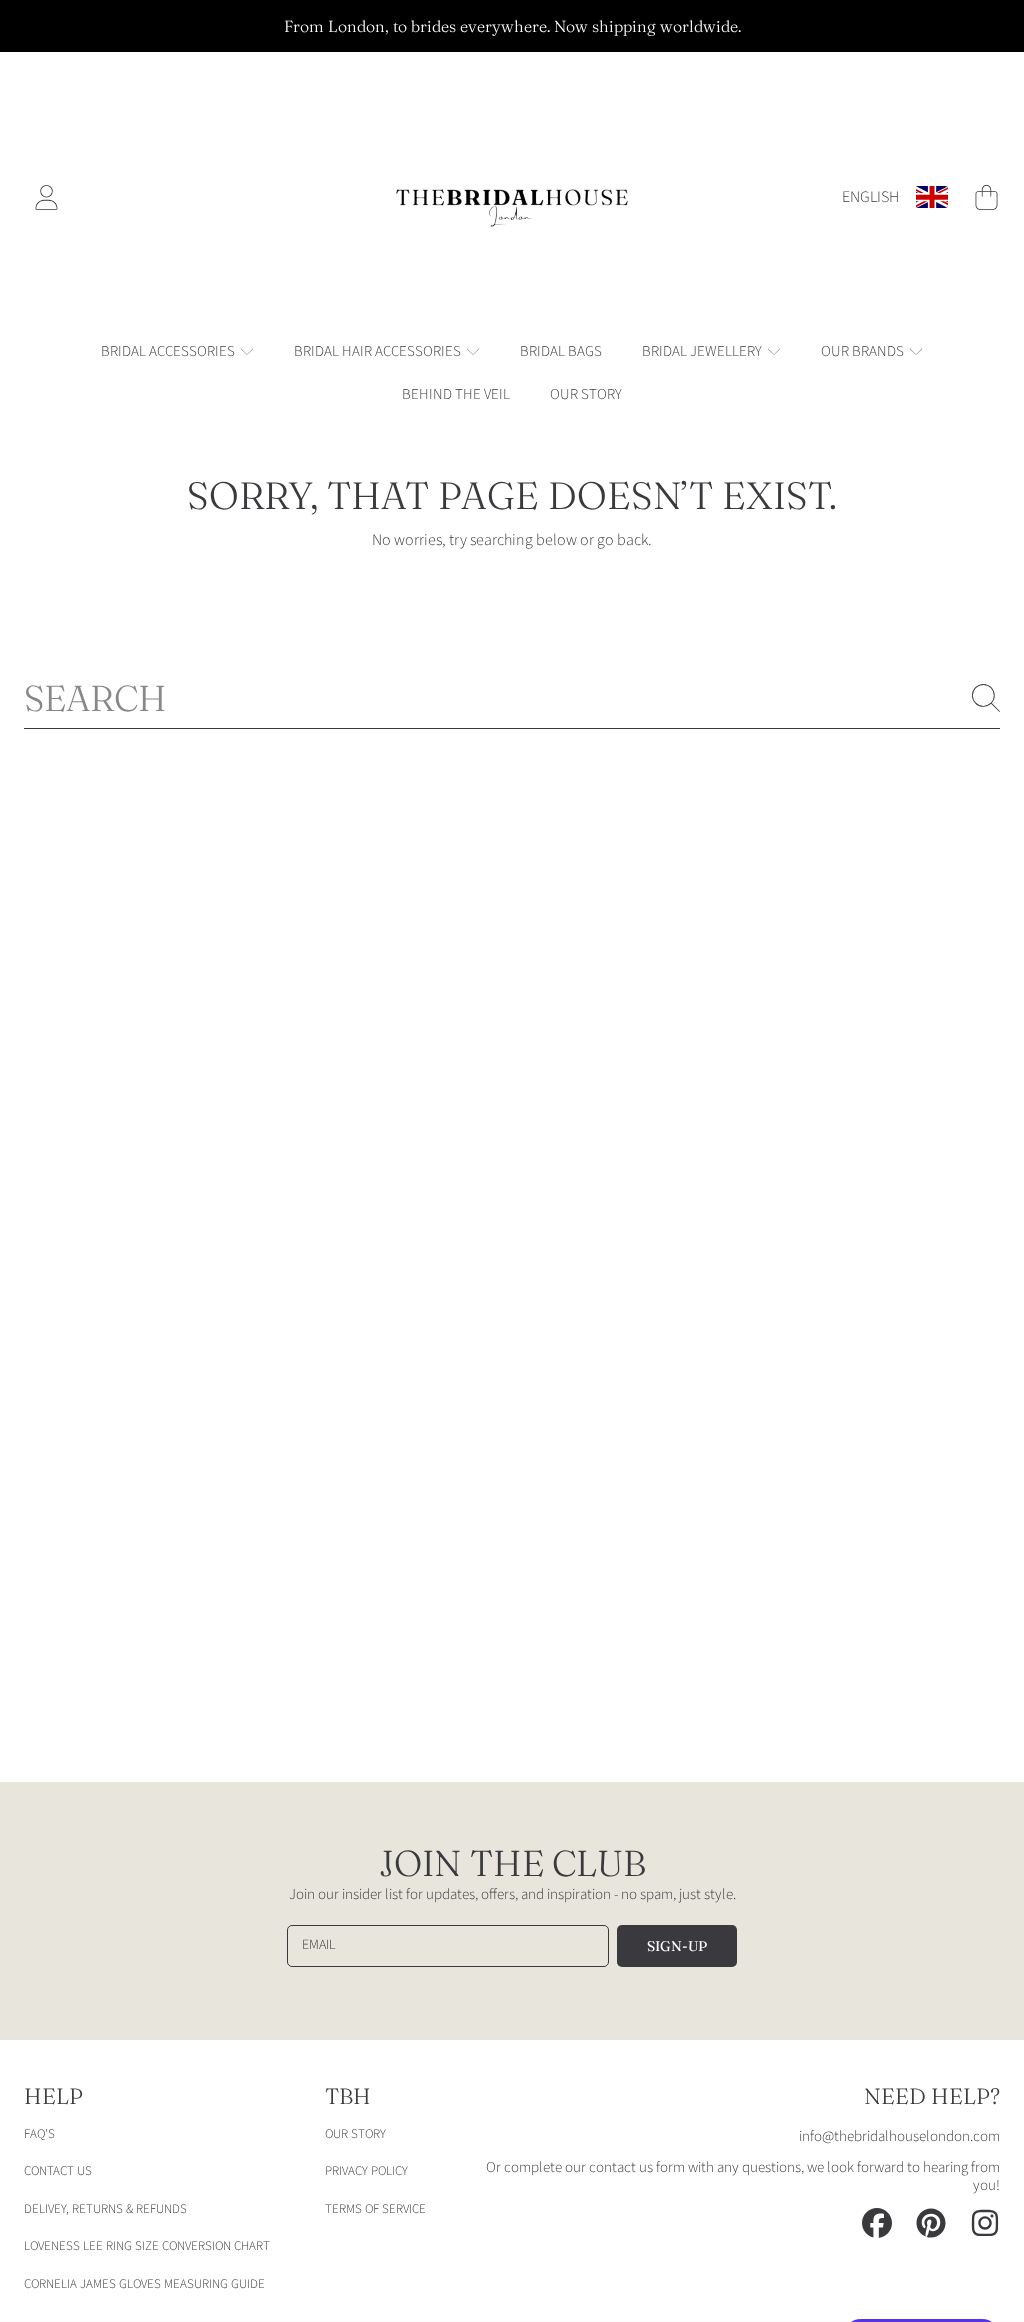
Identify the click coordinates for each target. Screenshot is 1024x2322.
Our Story (355, 2134)
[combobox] (512, 698)
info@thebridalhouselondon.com (899, 2136)
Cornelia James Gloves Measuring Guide (144, 2284)
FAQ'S (39, 2134)
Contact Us (58, 2171)
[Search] (986, 698)
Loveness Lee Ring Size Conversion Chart (147, 2246)
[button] (986, 197)
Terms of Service (375, 2209)
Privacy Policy (366, 2171)
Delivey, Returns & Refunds (105, 2209)
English (870, 197)
